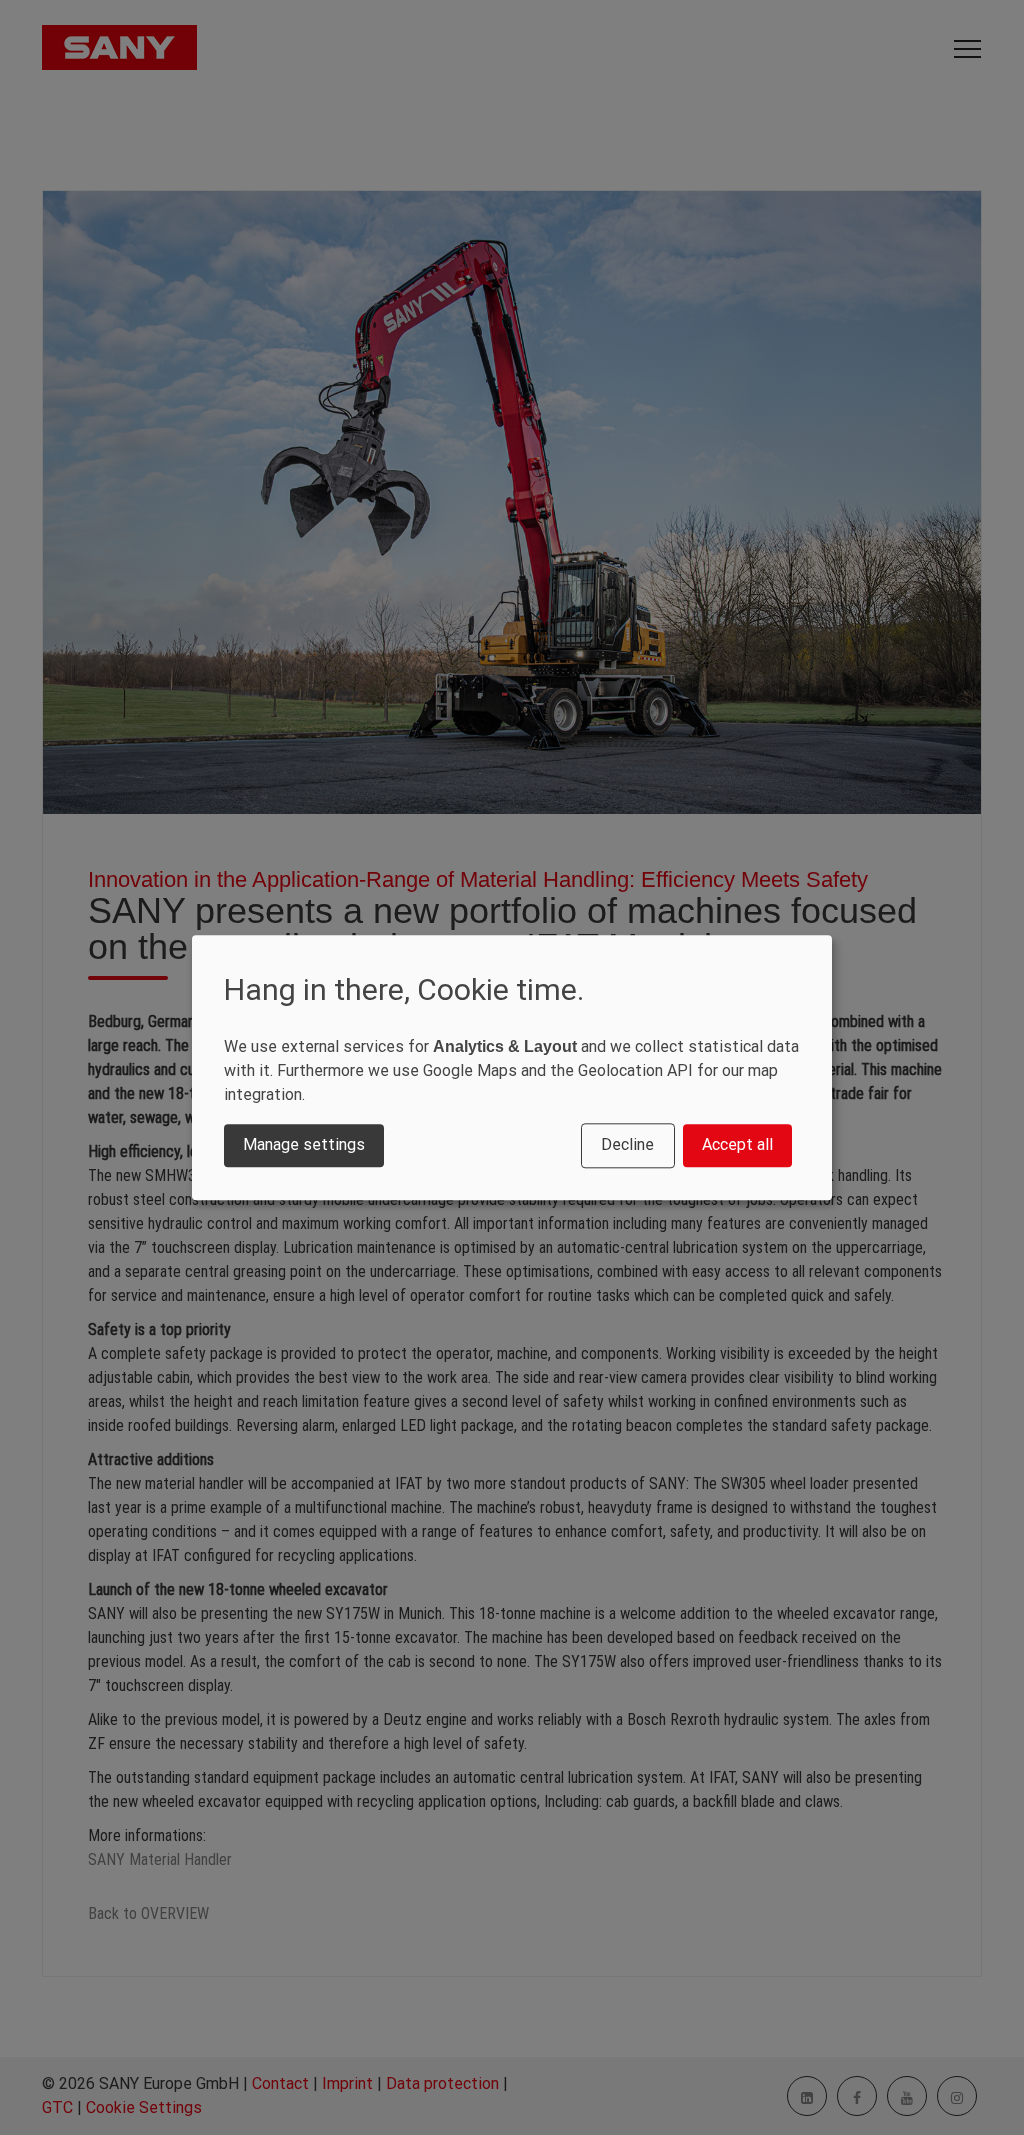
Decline (627, 1145)
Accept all (737, 1145)
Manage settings (304, 1145)
